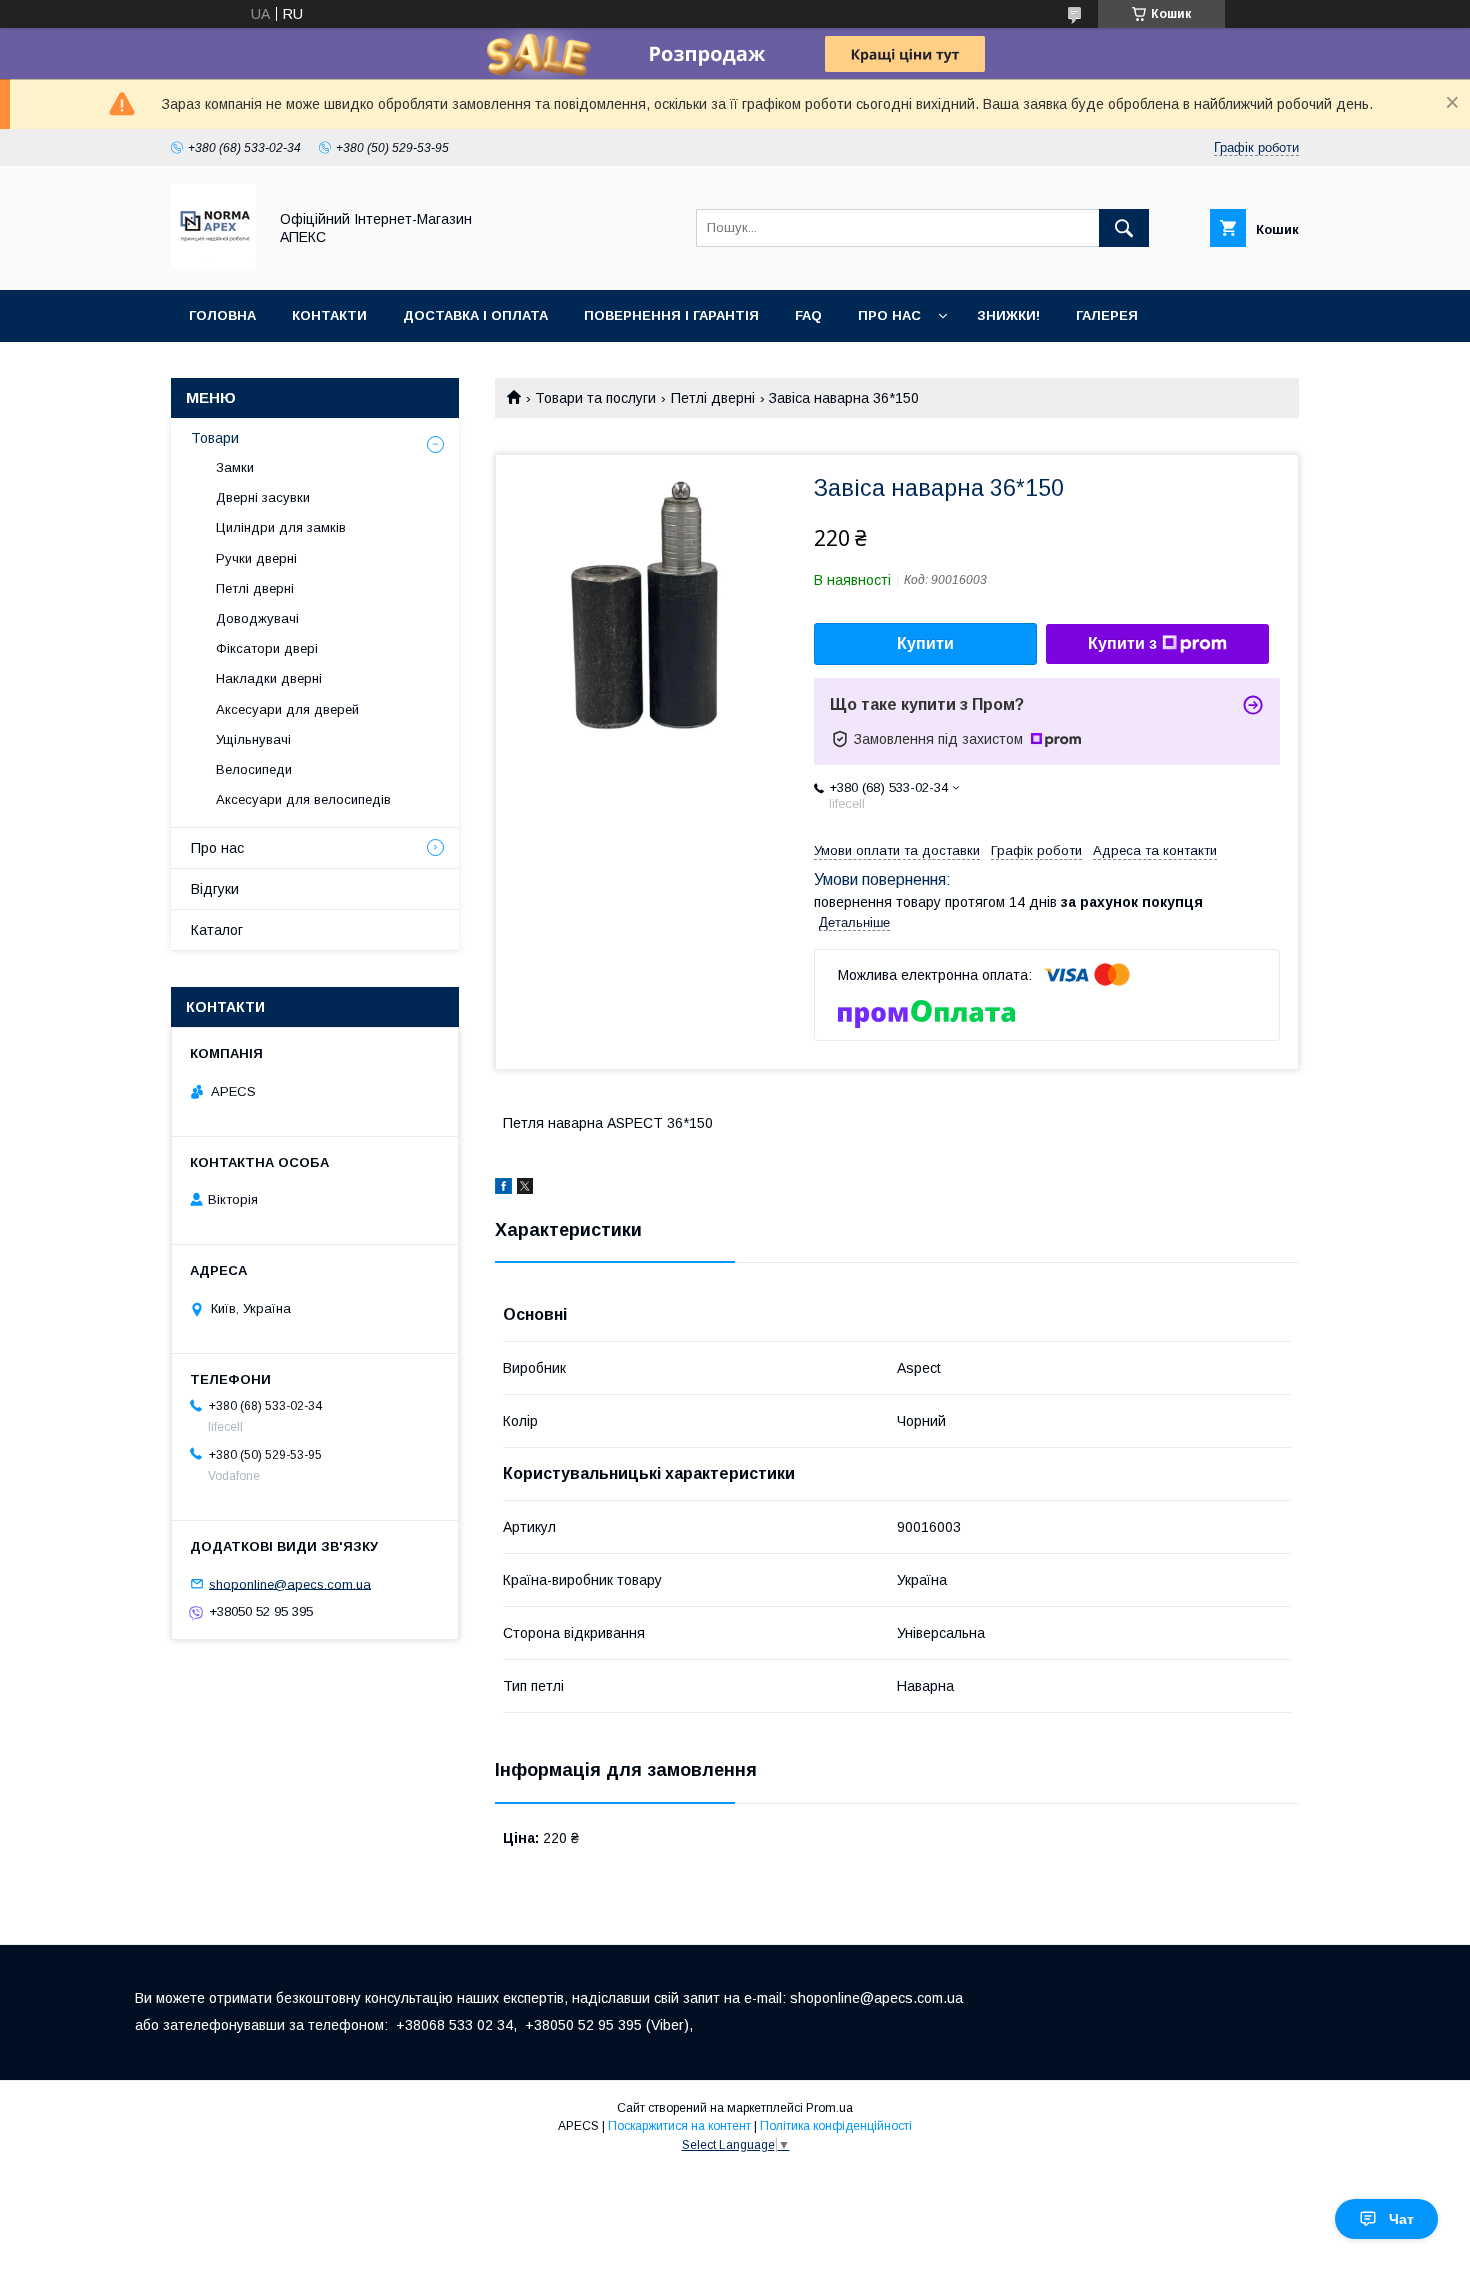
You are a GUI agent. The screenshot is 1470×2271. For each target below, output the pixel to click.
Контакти (329, 315)
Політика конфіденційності (836, 2126)
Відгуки (215, 889)
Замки (235, 467)
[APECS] (213, 264)
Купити (925, 643)
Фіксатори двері (267, 648)
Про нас (889, 315)
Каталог (217, 930)
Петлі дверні (713, 398)
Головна (222, 315)
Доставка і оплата (475, 315)
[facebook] (503, 1189)
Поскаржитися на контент (679, 2126)
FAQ (808, 315)
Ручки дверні (256, 558)
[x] (525, 1189)
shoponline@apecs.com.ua (290, 1583)
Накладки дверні (269, 678)
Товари (215, 438)
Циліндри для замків (281, 527)
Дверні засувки (263, 497)
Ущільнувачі (253, 739)
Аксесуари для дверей (287, 709)
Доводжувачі (257, 618)
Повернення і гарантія (671, 315)
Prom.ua (829, 2108)
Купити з (1122, 643)
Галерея (1107, 315)
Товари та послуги (595, 398)
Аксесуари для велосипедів (303, 799)
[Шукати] (1124, 228)
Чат (1401, 2219)
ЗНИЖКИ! (1008, 315)
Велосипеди (254, 769)
